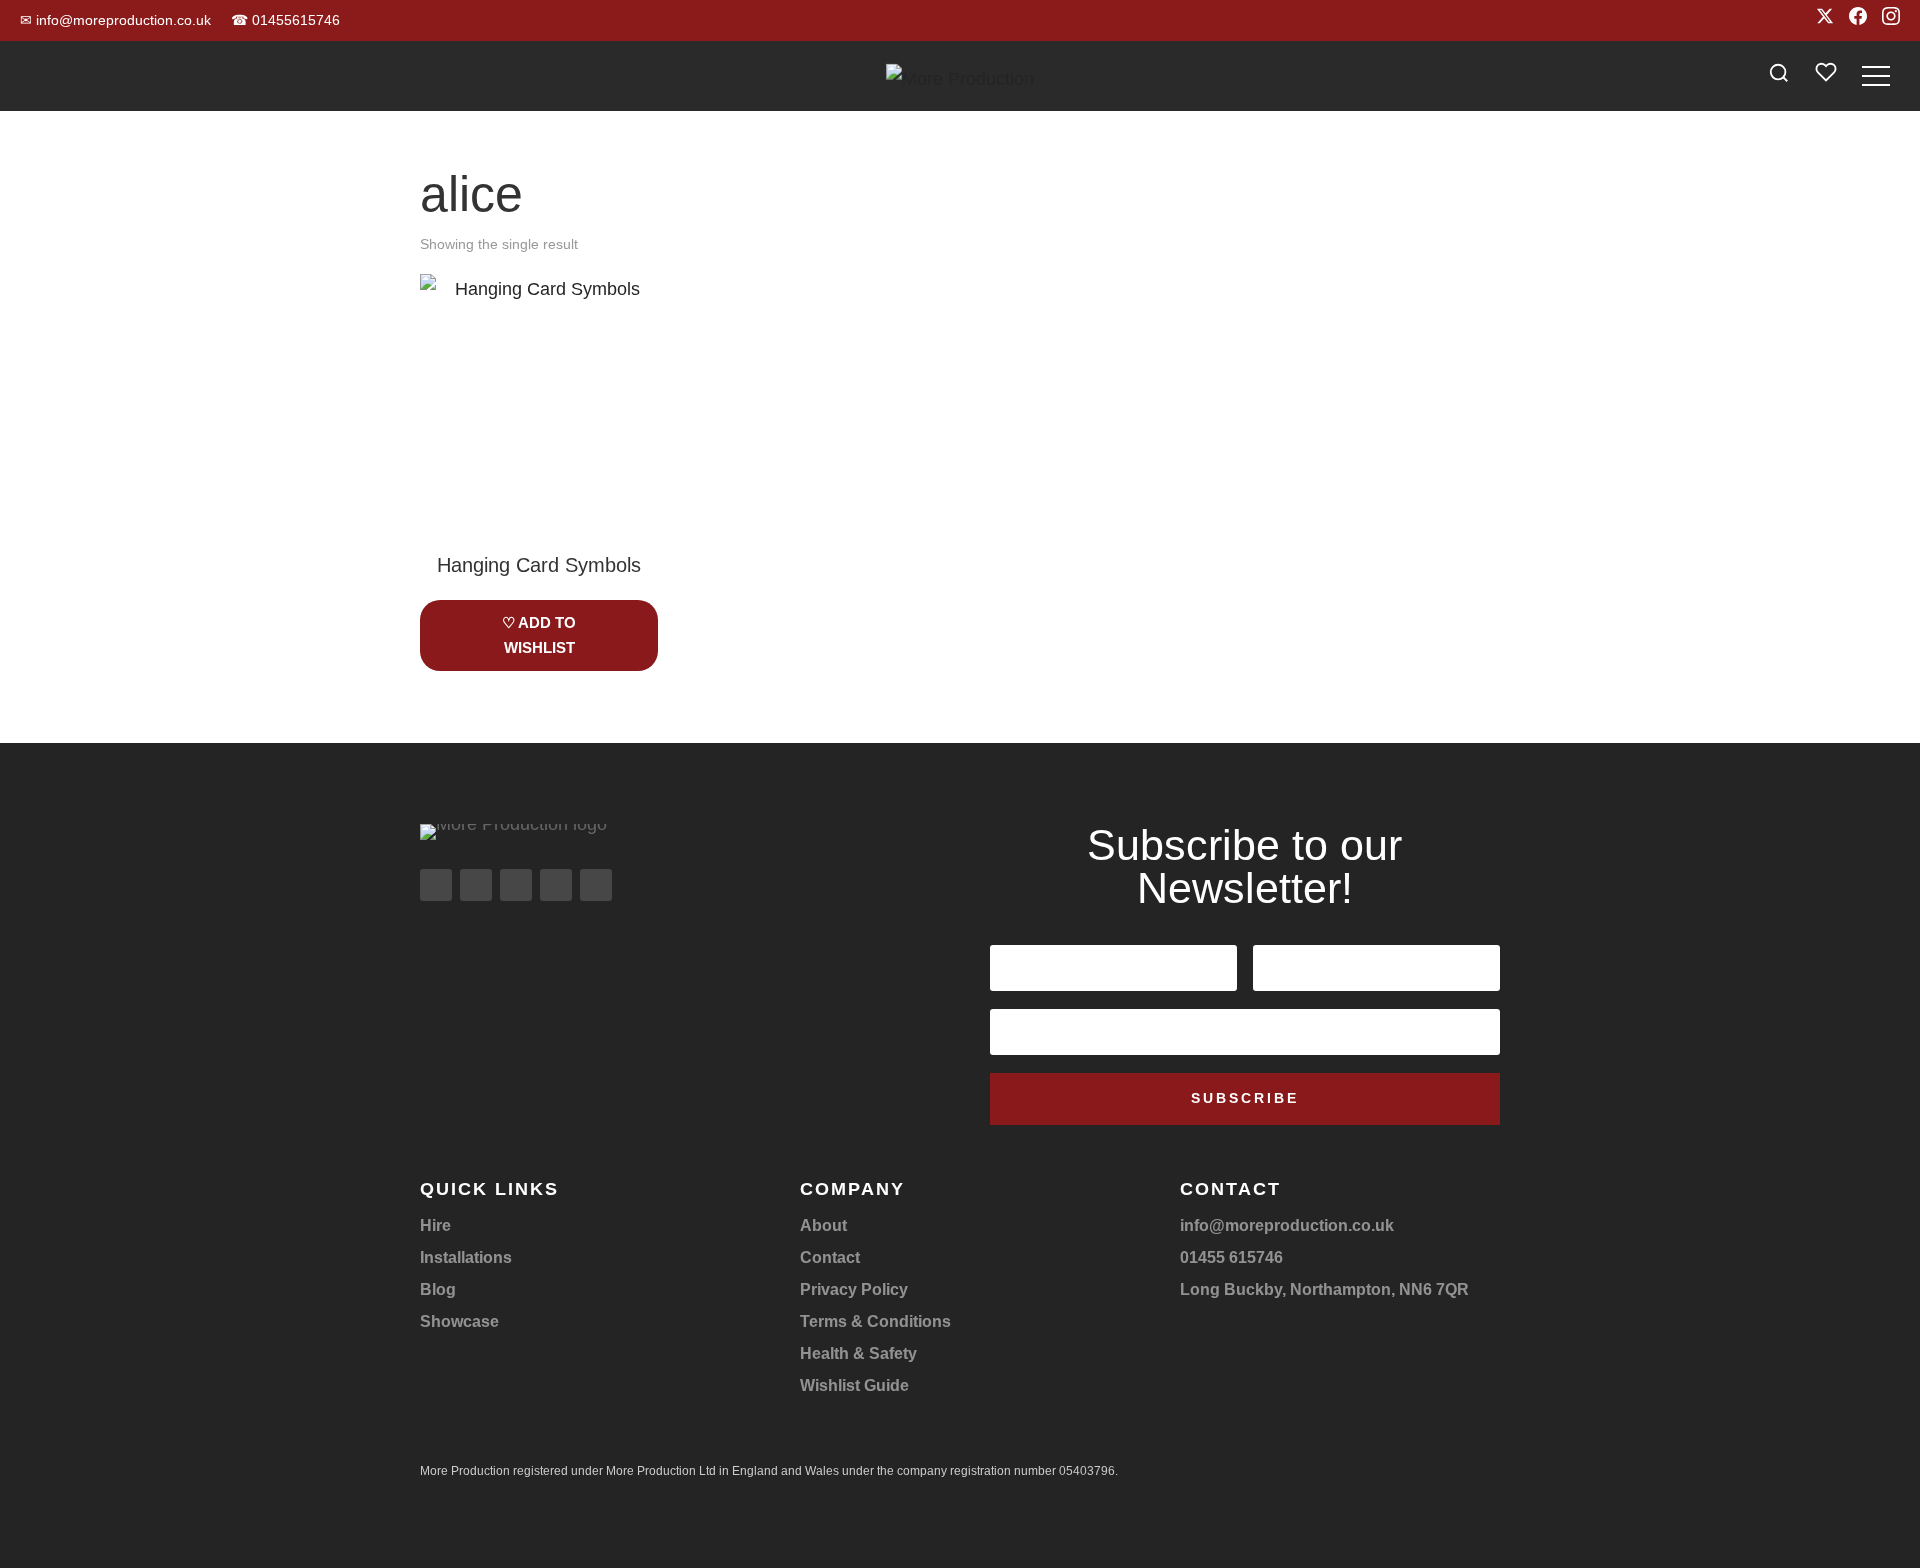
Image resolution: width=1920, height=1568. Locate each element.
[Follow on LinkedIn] (556, 885)
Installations (466, 1257)
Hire (435, 1225)
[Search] (1779, 76)
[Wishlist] (1826, 76)
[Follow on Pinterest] (596, 885)
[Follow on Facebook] (476, 885)
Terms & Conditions (875, 1321)
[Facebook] (1858, 20)
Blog (438, 1289)
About (823, 1225)
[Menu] (1876, 76)
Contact (830, 1257)
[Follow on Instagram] (436, 885)
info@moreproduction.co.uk (115, 20)
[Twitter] (1825, 20)
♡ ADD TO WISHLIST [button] (539, 635)
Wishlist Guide (854, 1385)
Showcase (459, 1321)
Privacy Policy (854, 1289)
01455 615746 (1231, 1257)
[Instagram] (1891, 20)
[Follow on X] (516, 885)
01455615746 (285, 20)
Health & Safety (858, 1353)
